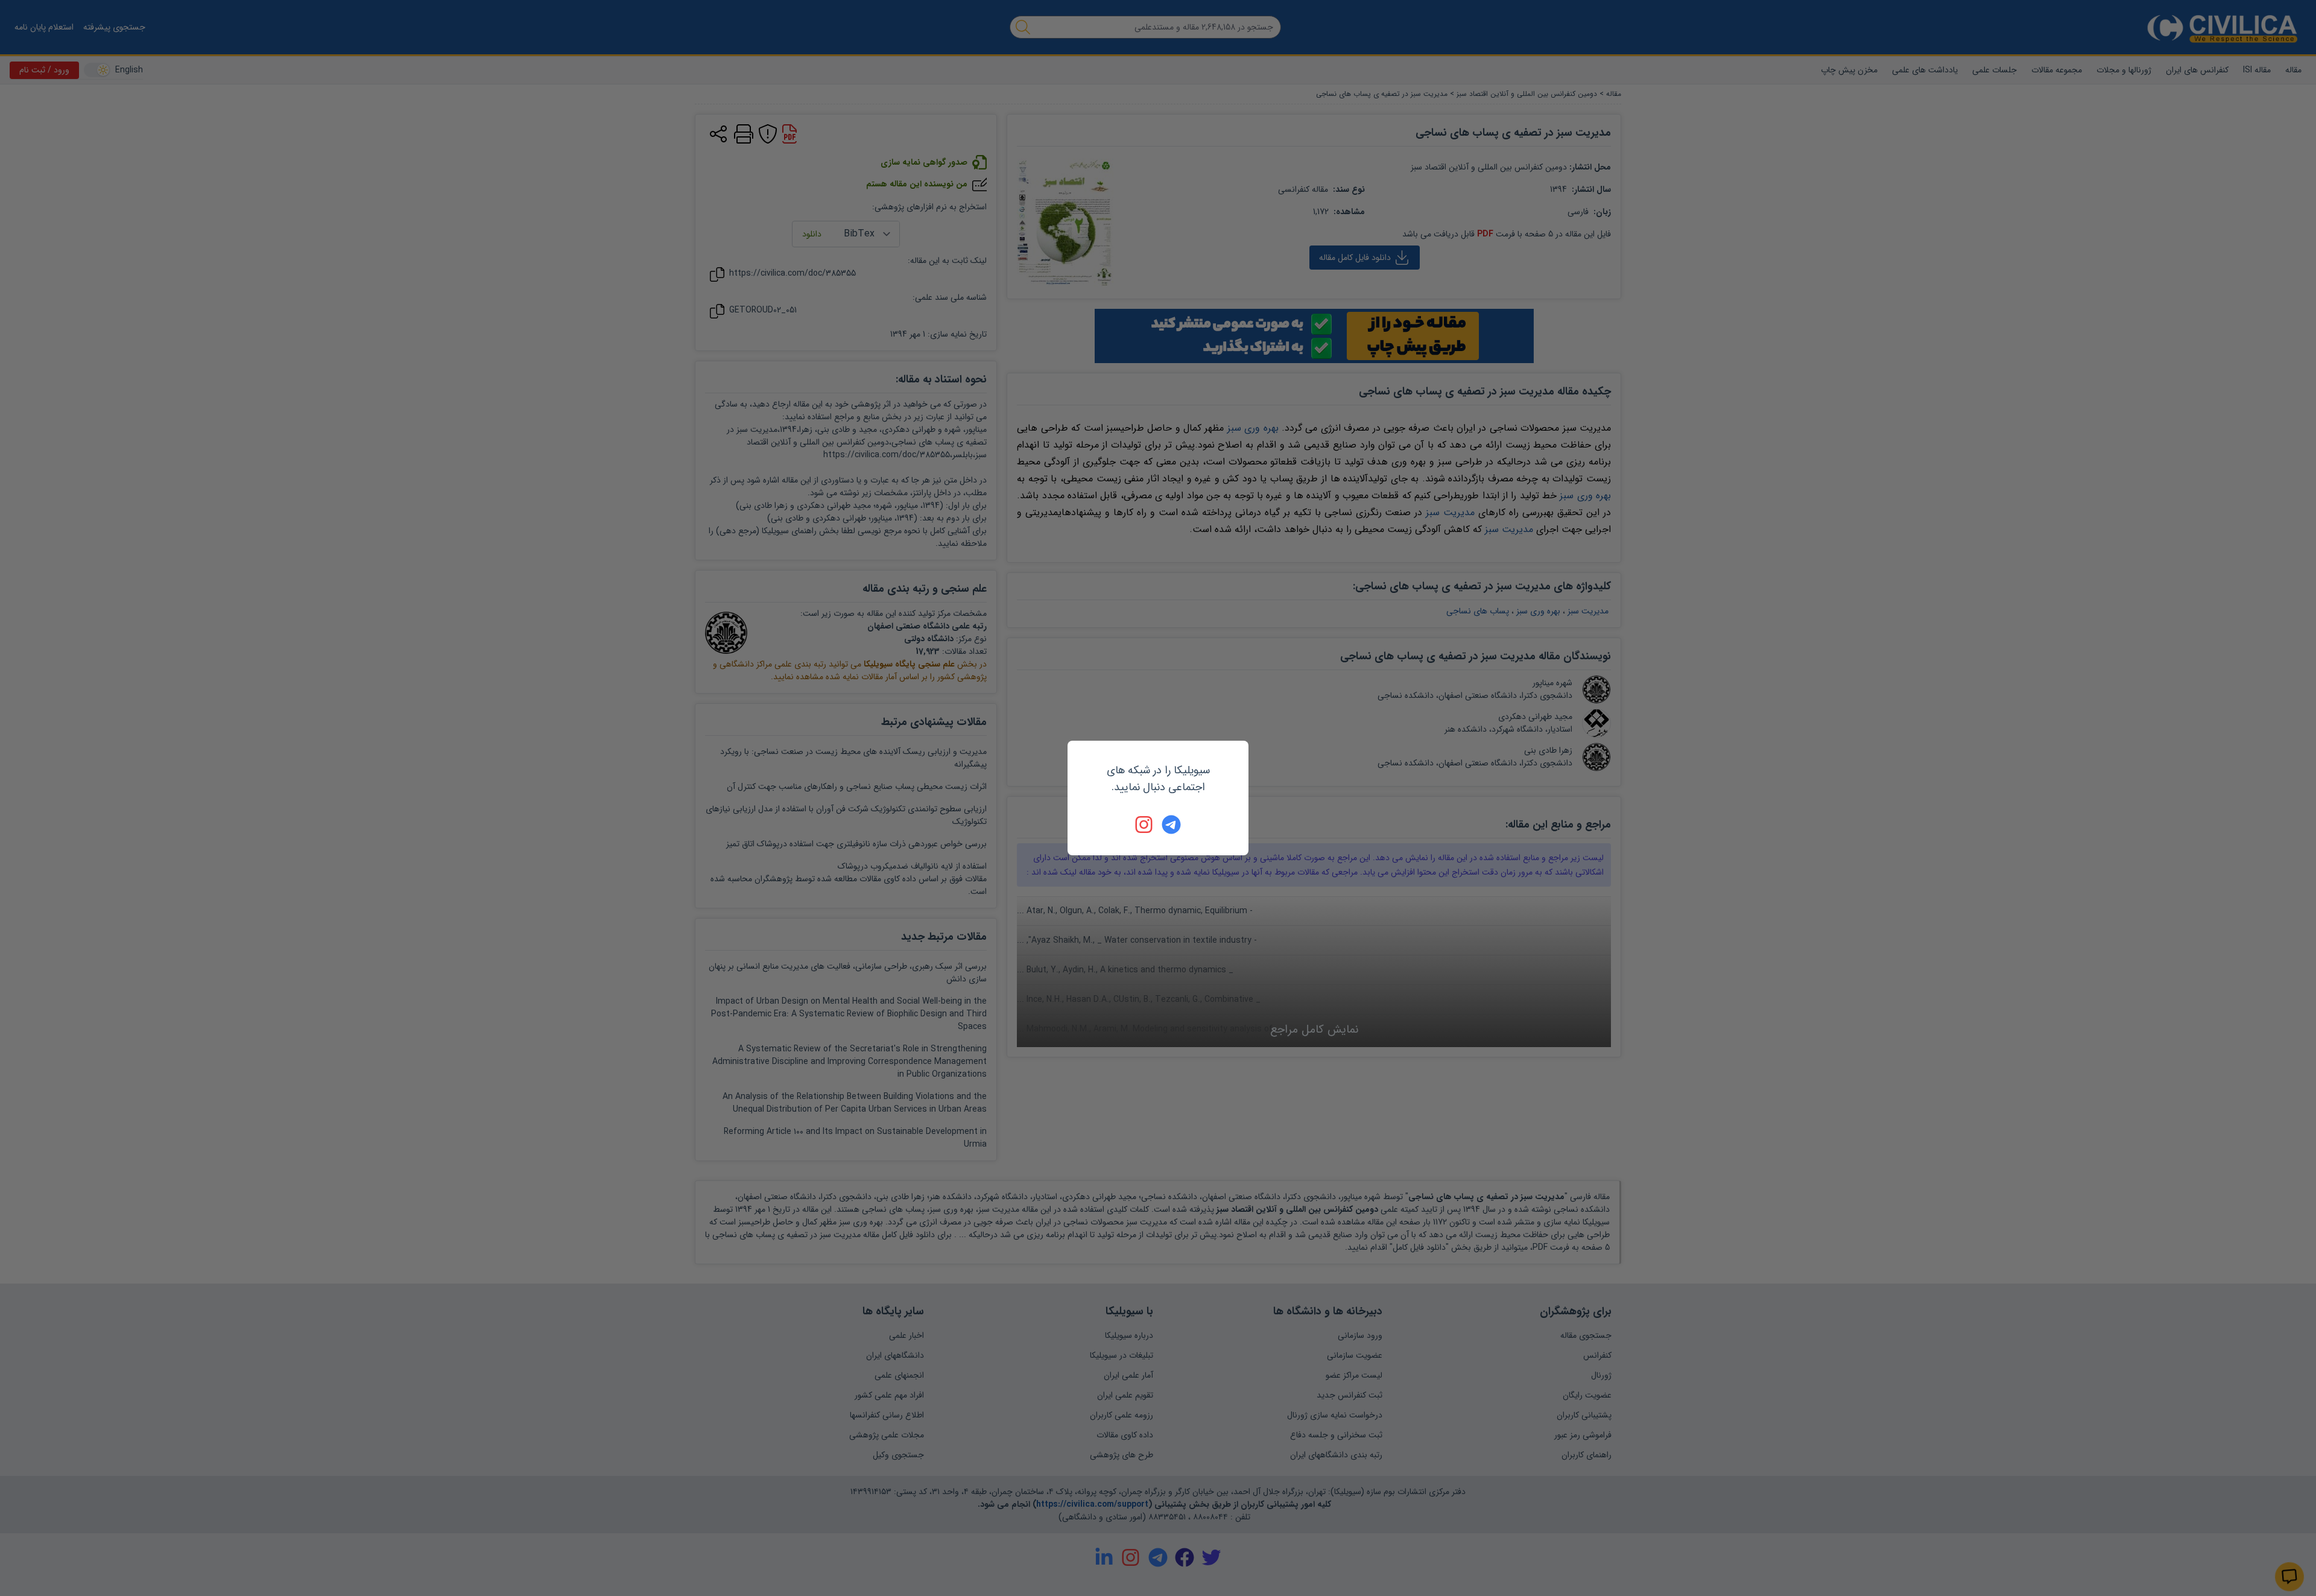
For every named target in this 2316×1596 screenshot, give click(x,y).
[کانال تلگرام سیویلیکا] (1171, 825)
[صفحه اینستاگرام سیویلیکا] (1145, 825)
